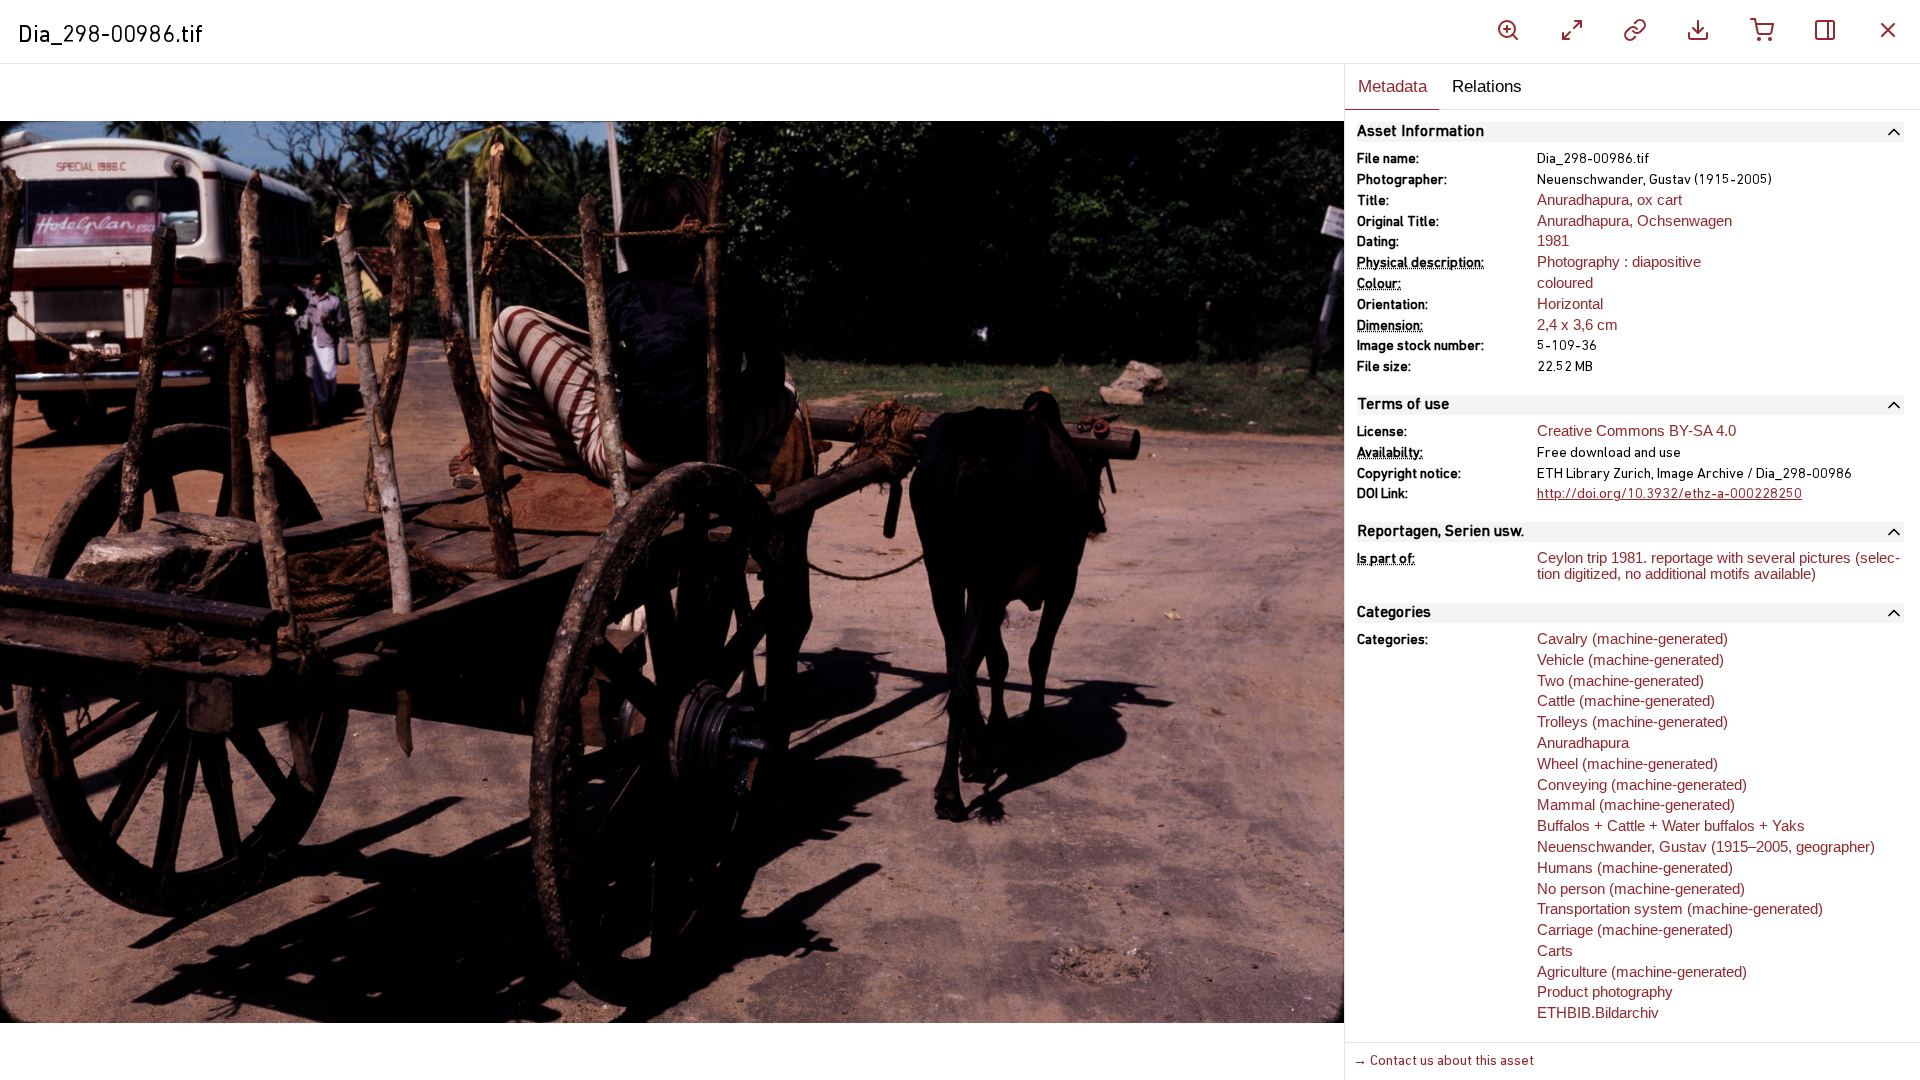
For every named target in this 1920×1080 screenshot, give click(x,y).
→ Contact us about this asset (1443, 1061)
